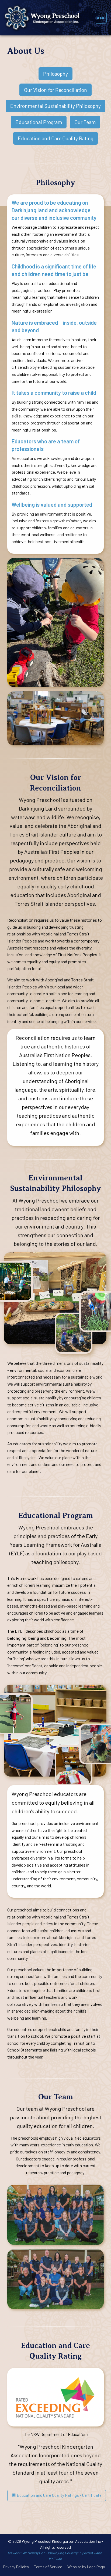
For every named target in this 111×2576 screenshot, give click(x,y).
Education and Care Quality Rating (55, 138)
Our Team (85, 122)
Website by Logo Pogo (86, 2567)
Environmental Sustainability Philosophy (55, 106)
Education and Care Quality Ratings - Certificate (59, 2495)
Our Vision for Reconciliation (55, 90)
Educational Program (39, 122)
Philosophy (55, 74)
